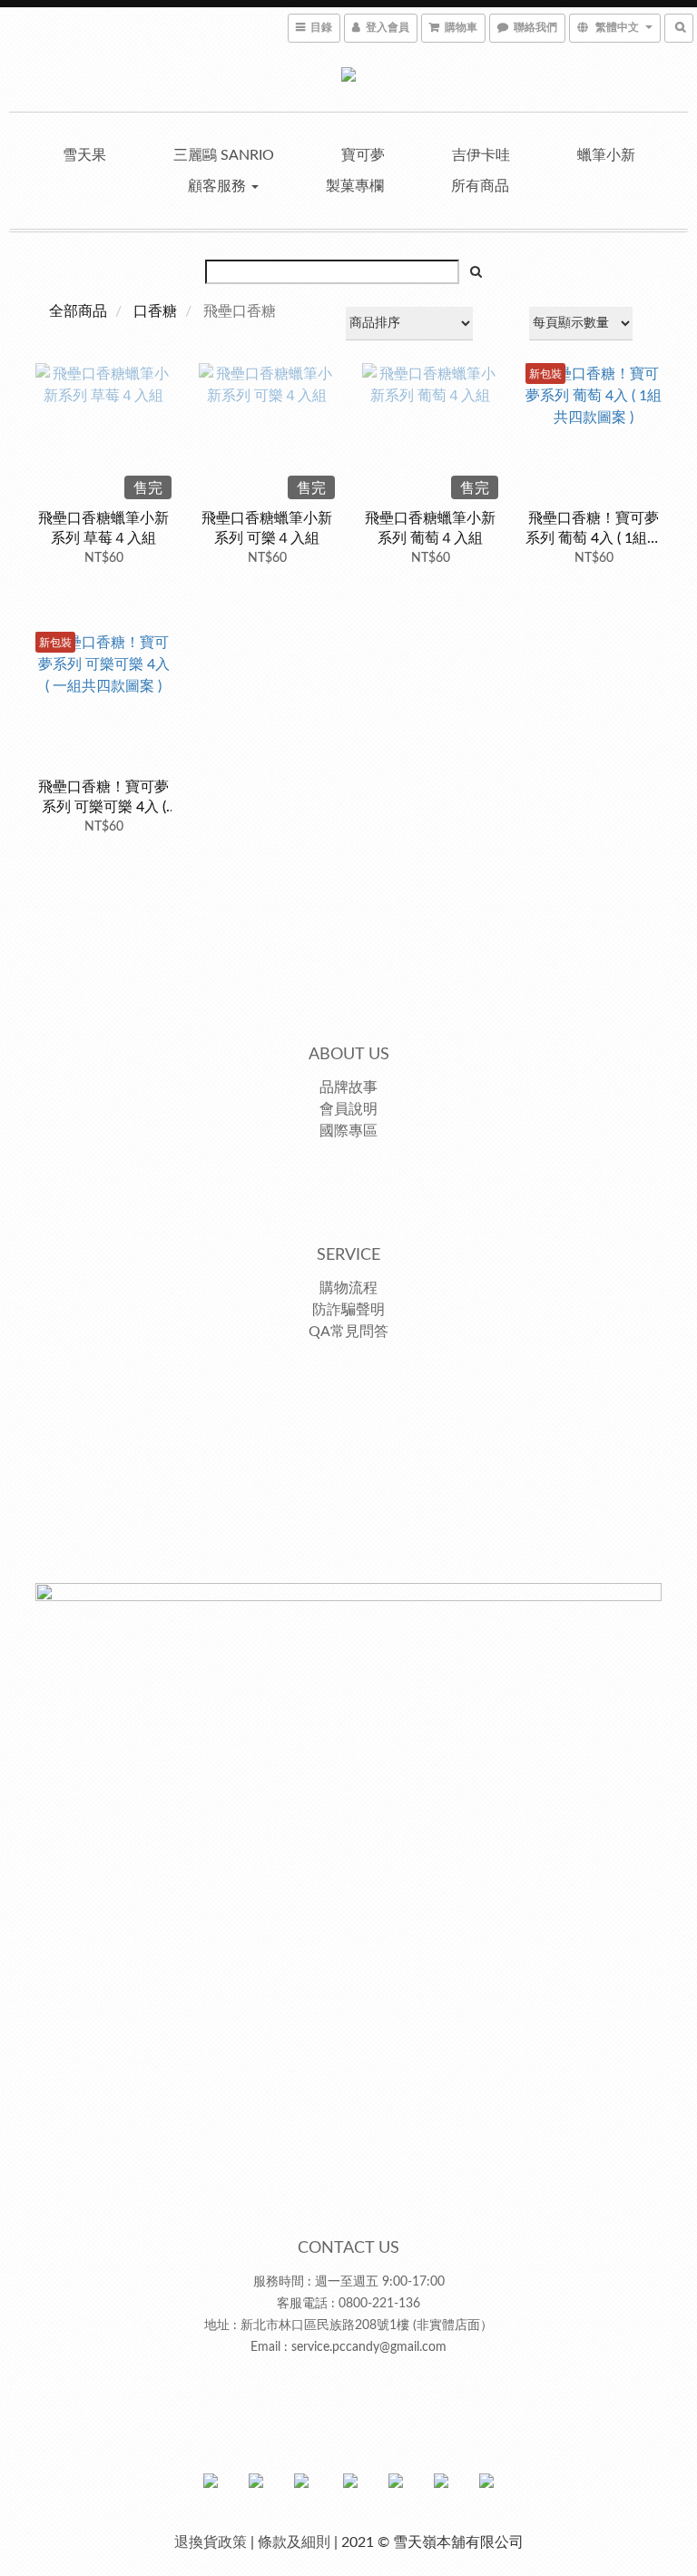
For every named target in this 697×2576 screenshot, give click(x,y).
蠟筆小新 (606, 155)
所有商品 (480, 186)
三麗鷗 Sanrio (224, 155)
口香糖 (155, 311)
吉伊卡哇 (481, 155)
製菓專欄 (355, 186)
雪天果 (84, 155)
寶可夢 (363, 155)
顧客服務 (219, 186)
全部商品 (78, 311)
